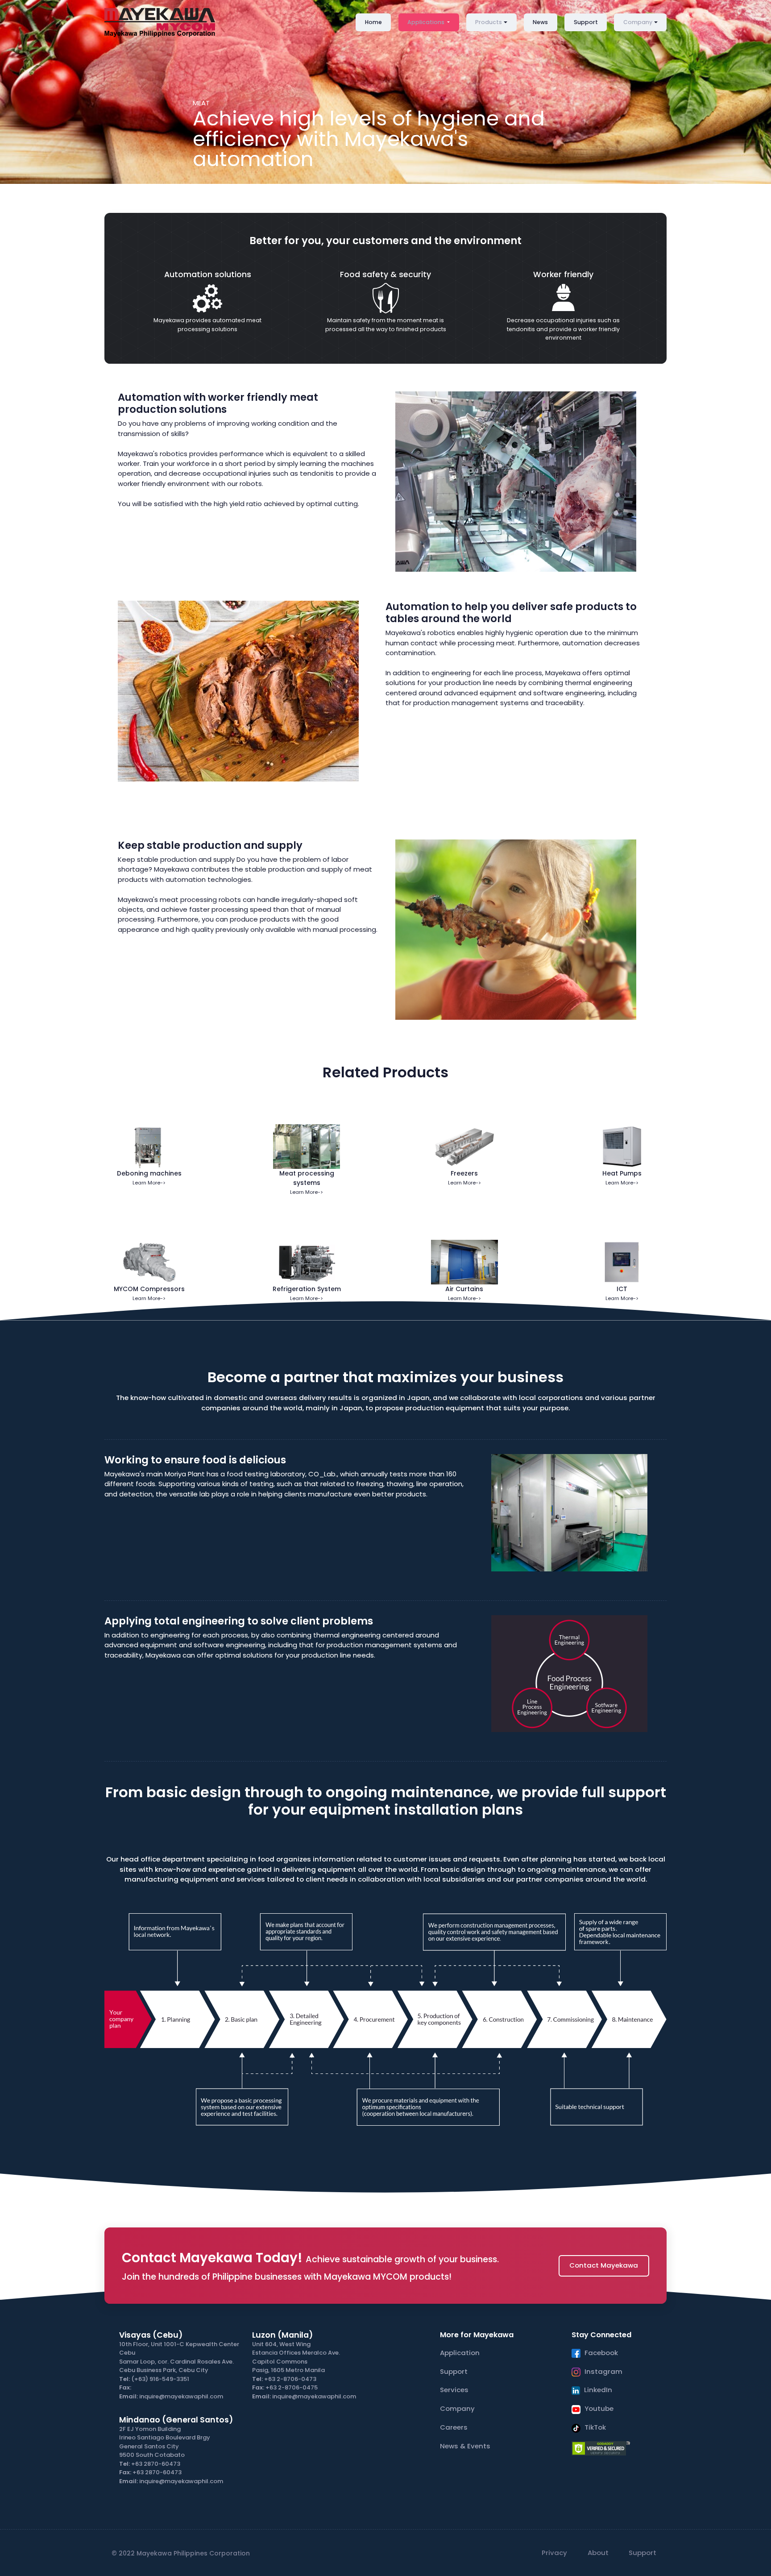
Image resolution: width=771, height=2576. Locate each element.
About (598, 2553)
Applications (427, 22)
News (540, 22)
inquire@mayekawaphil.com (181, 2396)
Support (586, 22)
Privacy (554, 2553)
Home (373, 22)
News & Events (465, 2446)
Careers (454, 2427)
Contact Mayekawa (604, 2265)
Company (638, 22)
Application (460, 2353)
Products (489, 22)
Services (454, 2390)
